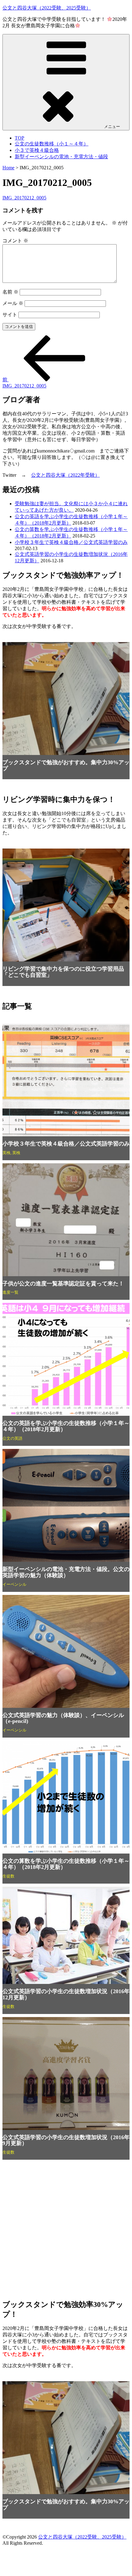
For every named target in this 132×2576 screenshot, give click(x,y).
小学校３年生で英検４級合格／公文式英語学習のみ (71, 542)
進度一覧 (10, 1292)
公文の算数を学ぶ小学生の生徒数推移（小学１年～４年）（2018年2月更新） (66, 1864)
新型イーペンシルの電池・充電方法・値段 (61, 157)
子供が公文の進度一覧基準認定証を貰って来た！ (63, 1284)
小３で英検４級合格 (37, 150)
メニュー (112, 127)
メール (13, 303)
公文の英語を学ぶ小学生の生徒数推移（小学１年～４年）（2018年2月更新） (66, 1426)
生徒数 (8, 1876)
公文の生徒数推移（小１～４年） (52, 144)
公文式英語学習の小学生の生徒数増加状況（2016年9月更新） (66, 2140)
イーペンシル (14, 1584)
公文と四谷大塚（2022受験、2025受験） (47, 8)
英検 (6, 1153)
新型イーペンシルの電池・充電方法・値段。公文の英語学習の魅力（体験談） (66, 1572)
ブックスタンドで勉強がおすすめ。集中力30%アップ (66, 765)
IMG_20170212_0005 (24, 198)
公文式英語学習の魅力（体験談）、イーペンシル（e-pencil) (63, 1718)
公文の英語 (12, 1438)
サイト (10, 315)
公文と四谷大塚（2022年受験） (65, 475)
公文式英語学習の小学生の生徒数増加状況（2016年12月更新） (66, 1994)
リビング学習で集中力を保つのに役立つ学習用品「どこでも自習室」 (63, 972)
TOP (19, 138)
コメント (15, 241)
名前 (10, 292)
